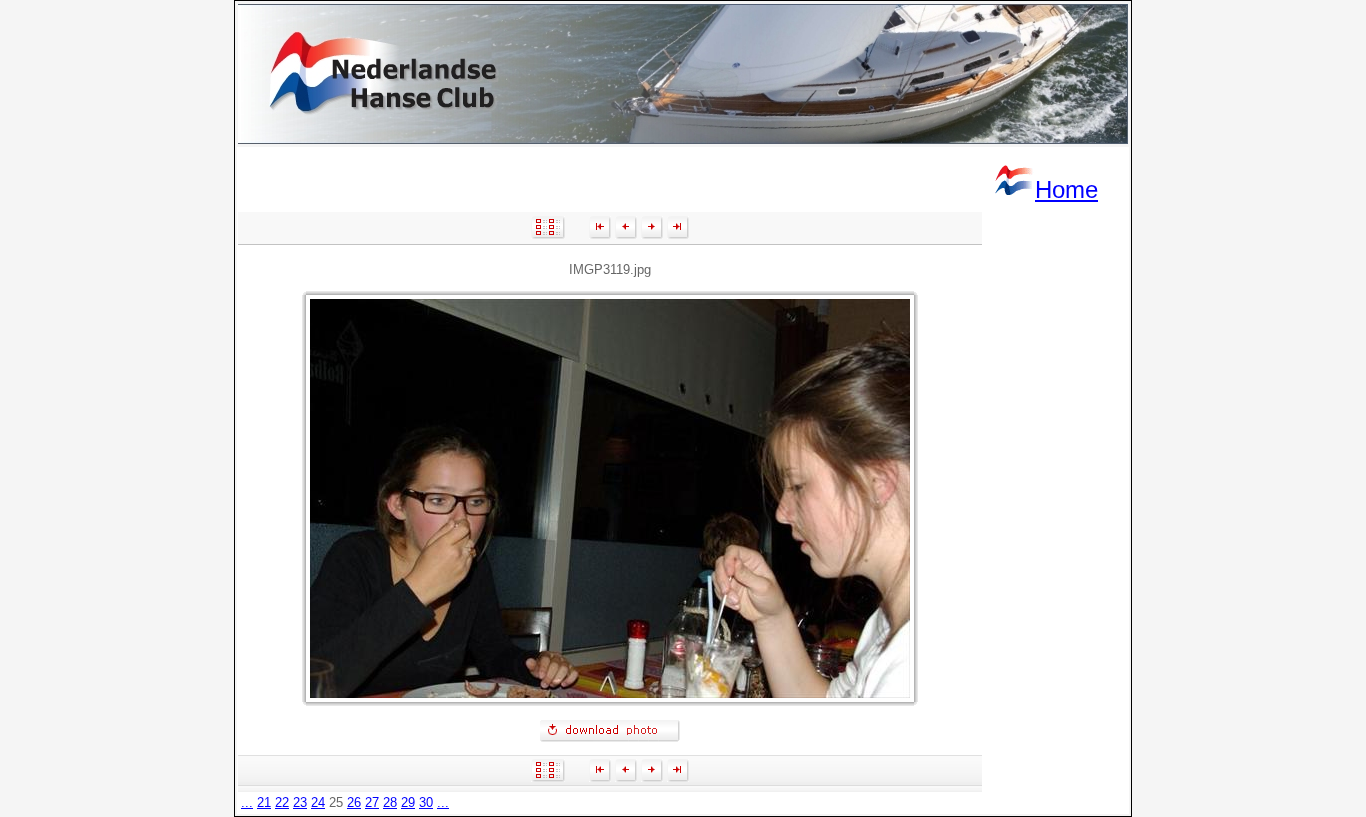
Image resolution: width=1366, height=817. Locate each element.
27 (372, 802)
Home (1066, 189)
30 (426, 802)
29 (408, 802)
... (247, 802)
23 (300, 802)
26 (354, 802)
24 (318, 802)
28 (390, 802)
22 (282, 802)
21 (264, 802)
